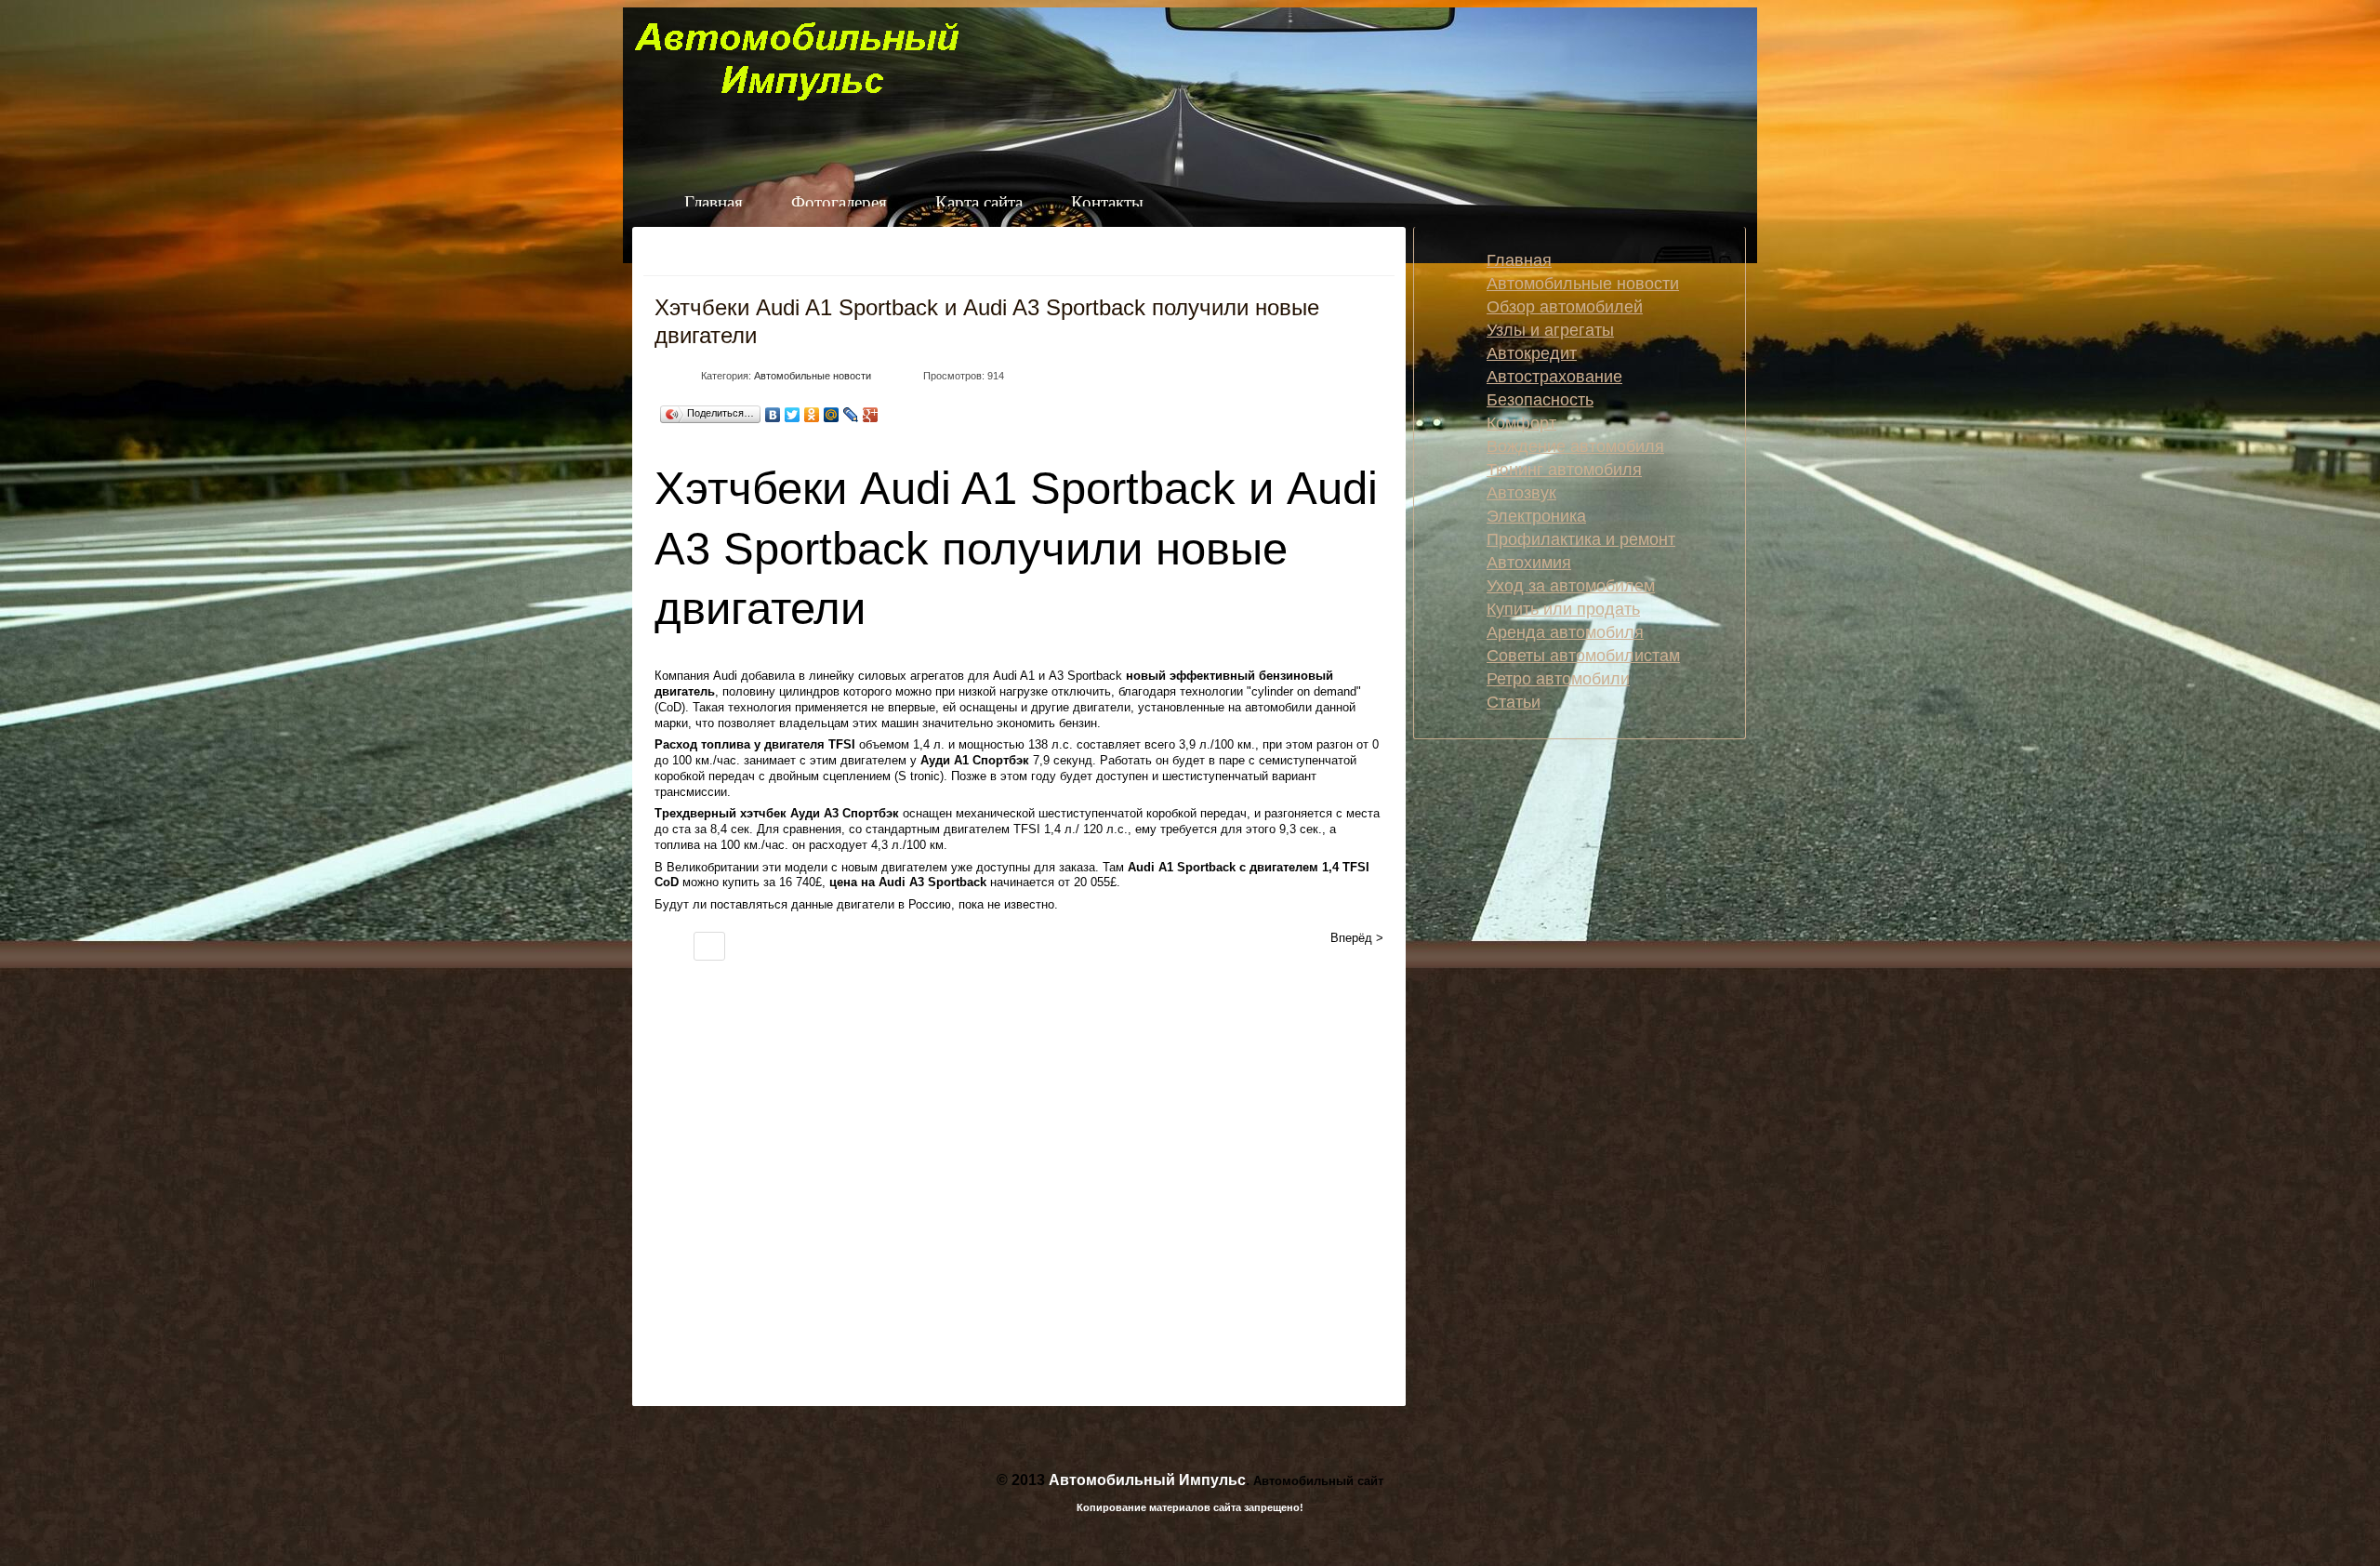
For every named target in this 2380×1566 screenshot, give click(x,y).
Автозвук (1521, 493)
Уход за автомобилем (1571, 586)
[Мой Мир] (832, 415)
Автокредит (1532, 353)
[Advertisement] (913, 1204)
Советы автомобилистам (1583, 656)
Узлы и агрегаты (1550, 330)
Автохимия (1529, 563)
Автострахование (1554, 377)
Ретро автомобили (1558, 679)
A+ (1378, 256)
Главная (1519, 260)
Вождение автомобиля (1575, 446)
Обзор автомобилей (1565, 307)
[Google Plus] (871, 415)
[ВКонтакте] (773, 415)
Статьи (1514, 702)
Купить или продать (1563, 609)
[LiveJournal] (851, 415)
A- (1349, 256)
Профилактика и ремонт (1581, 539)
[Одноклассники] (812, 415)
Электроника (1536, 516)
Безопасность (1540, 400)
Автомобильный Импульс (1147, 1480)
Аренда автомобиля (1565, 632)
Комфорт (1521, 423)
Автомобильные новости (813, 376)
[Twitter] (793, 415)
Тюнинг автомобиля (1564, 470)
